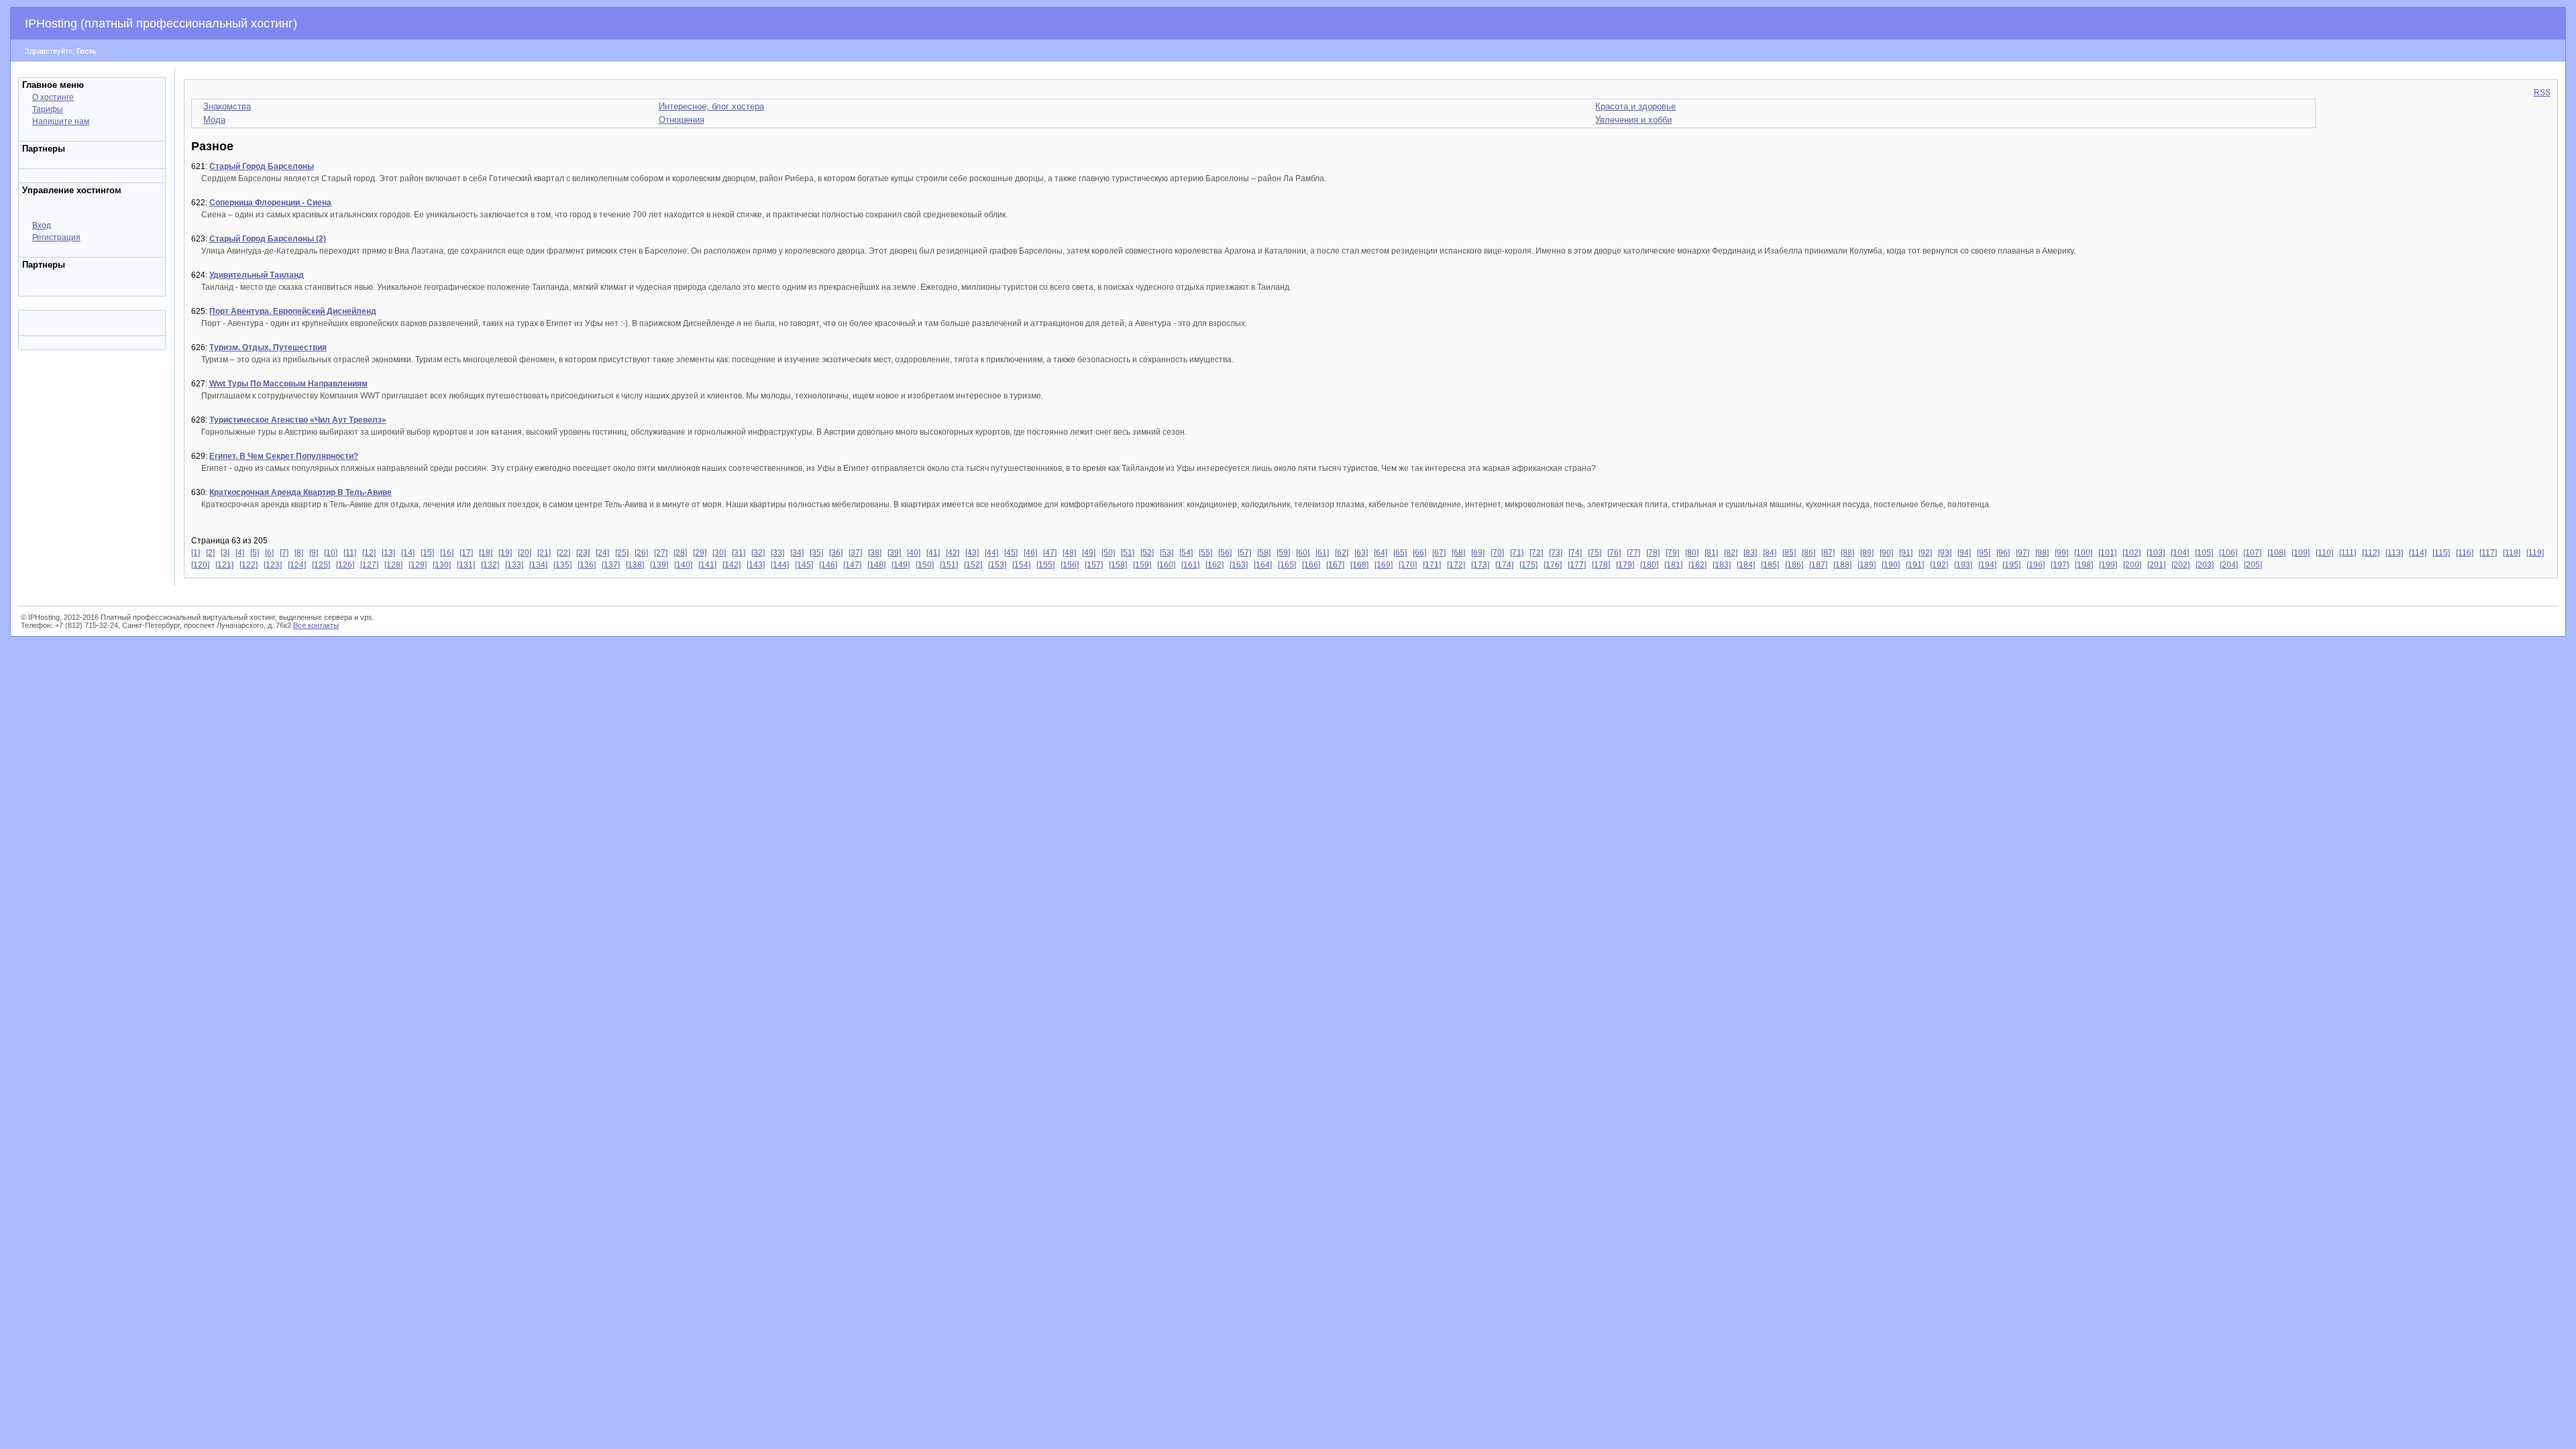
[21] (544, 553)
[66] (1419, 553)
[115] (2441, 553)
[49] (1089, 553)
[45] (1011, 553)
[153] (997, 565)
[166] (1311, 565)
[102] (2132, 553)
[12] (369, 553)
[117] (2488, 553)
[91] (1906, 553)
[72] (1536, 553)
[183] (1722, 565)
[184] (1746, 565)
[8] (299, 553)
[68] (1458, 553)
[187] (1818, 565)
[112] (2371, 553)
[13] (388, 553)
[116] (2465, 553)
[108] (2276, 553)
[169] (1384, 565)
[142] (732, 565)
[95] (1984, 553)
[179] (1625, 565)
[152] (973, 565)
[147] (852, 565)
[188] (1842, 565)
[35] (816, 553)
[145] (804, 565)
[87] (1828, 553)
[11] (350, 553)
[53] (1167, 553)
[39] (894, 553)
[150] (925, 565)
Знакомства (227, 106)
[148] (876, 565)
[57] (1244, 553)
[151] (949, 565)
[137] (611, 565)
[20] (525, 553)
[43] (972, 553)
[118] (2512, 553)
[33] (777, 553)
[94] (1964, 553)
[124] (297, 565)
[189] (1867, 565)
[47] (1050, 553)
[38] (875, 553)
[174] (1504, 565)
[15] (427, 553)
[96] (2003, 553)
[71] (1517, 553)
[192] (1939, 565)
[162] (1215, 565)
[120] (200, 565)
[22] (563, 553)
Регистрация (56, 237)
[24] (602, 553)
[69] (1478, 553)
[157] (1094, 565)
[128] (393, 565)
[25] (622, 553)
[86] (1809, 553)
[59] (1283, 553)
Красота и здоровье (1635, 106)
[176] (1553, 565)
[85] (1789, 553)
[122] (249, 565)
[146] (828, 565)
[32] (758, 553)
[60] (1303, 553)
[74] (1575, 553)
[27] (661, 553)
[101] (2107, 553)
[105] (2204, 553)
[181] (1673, 565)
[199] (2108, 565)
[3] (225, 553)
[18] (486, 553)
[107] (2252, 553)
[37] (855, 553)
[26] (641, 553)
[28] (680, 553)
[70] (1497, 553)
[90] (1886, 553)
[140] (683, 565)
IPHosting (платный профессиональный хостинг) (161, 23)
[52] (1147, 553)
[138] (635, 565)
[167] (1335, 565)
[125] (321, 565)
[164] (1263, 565)
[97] (2023, 553)
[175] (1528, 565)
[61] (1322, 553)
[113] (2394, 553)
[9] (314, 553)
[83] (1750, 553)
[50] (1108, 553)
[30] (719, 553)
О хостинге (53, 97)
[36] (836, 553)
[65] (1400, 553)
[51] (1128, 553)
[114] (2418, 553)
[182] (1698, 565)
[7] (284, 553)
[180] (1649, 565)
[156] (1070, 565)
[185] (1770, 565)
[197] (2060, 565)
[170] (1408, 565)
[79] (1672, 553)
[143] (756, 565)
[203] (2205, 565)
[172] (1456, 565)
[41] (933, 553)
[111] (2348, 553)
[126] (345, 565)
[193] (1963, 565)
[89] (1867, 553)
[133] (514, 565)
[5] (255, 553)
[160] (1166, 565)
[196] (2036, 565)
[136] (587, 565)
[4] (240, 553)
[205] (2253, 565)
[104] (2180, 553)
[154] (1021, 565)
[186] (1794, 565)
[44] (991, 553)
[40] (914, 553)
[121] (224, 565)
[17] (466, 553)
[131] (466, 565)
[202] (2181, 565)
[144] (780, 565)
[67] (1439, 553)
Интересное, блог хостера (711, 106)
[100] (2083, 553)
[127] (369, 565)
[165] (1287, 565)
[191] (1915, 565)
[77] (1633, 553)
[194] (1987, 565)
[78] (1653, 553)
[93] (1945, 553)
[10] (331, 553)
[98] (2042, 553)
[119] (2535, 553)
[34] (797, 553)
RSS (2542, 93)
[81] (1711, 553)
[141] (707, 565)
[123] (273, 565)
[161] (1190, 565)
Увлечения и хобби (1633, 120)
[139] (659, 565)
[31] (739, 553)
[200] (2132, 565)
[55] (1205, 553)
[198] (2084, 565)
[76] (1614, 553)
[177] (1577, 565)
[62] (1342, 553)
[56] (1225, 553)
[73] (1556, 553)
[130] (442, 565)
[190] (1891, 565)
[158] (1118, 565)
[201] (2156, 565)
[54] (1186, 553)
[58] (1264, 553)
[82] (1731, 553)
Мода (214, 120)
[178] (1601, 565)
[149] (901, 565)
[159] (1142, 565)
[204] (2229, 565)
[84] (1770, 553)
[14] (408, 553)
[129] (418, 565)
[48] (1069, 553)
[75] (1595, 553)
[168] (1359, 565)
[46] (1030, 553)
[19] (505, 553)
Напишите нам (61, 121)
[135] (562, 565)
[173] (1480, 565)
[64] (1381, 553)
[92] (1925, 553)
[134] (538, 565)
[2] (210, 553)
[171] (1432, 565)
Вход (42, 225)
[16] (447, 553)
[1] (196, 553)
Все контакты (316, 625)
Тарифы (48, 109)
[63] (1361, 553)
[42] (953, 553)
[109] (2301, 553)
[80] (1692, 553)
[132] (490, 565)
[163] (1239, 565)
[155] (1045, 565)
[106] (2228, 553)
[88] (1847, 553)
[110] (2324, 553)
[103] (2156, 553)
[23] (583, 553)
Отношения (682, 120)
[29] (700, 553)
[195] (2011, 565)
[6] (269, 553)
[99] (2061, 553)
